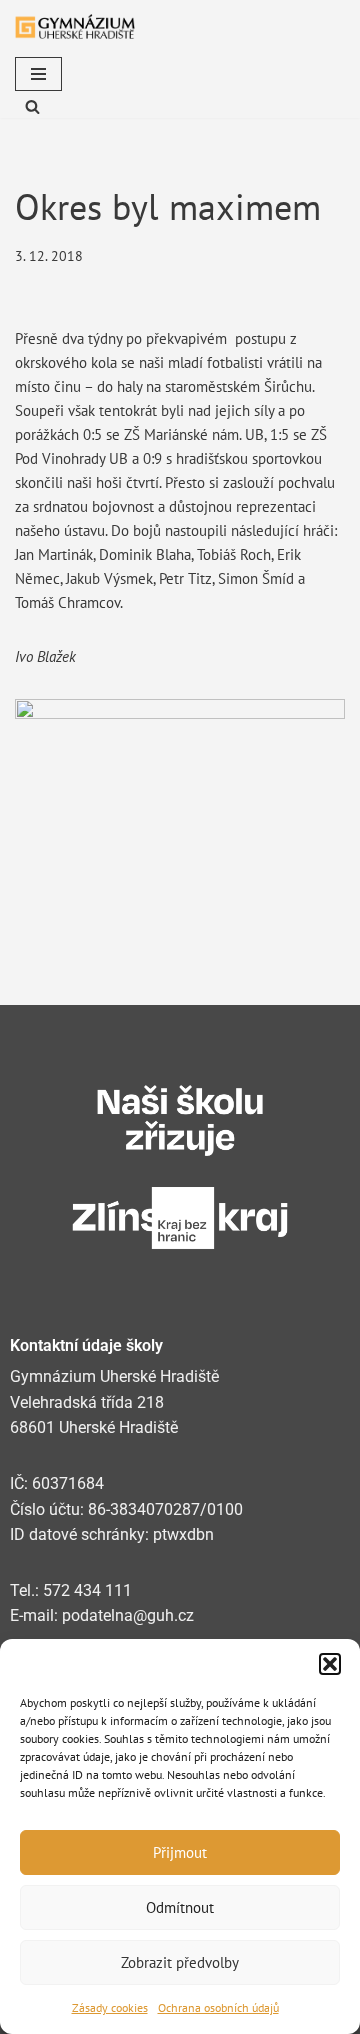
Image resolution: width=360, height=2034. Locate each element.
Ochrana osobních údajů (218, 2007)
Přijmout (180, 1852)
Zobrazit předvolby (180, 1962)
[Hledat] (32, 106)
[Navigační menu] (38, 74)
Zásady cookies (110, 2007)
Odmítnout (180, 1907)
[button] (330, 1664)
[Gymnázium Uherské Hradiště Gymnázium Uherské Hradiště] (75, 26)
